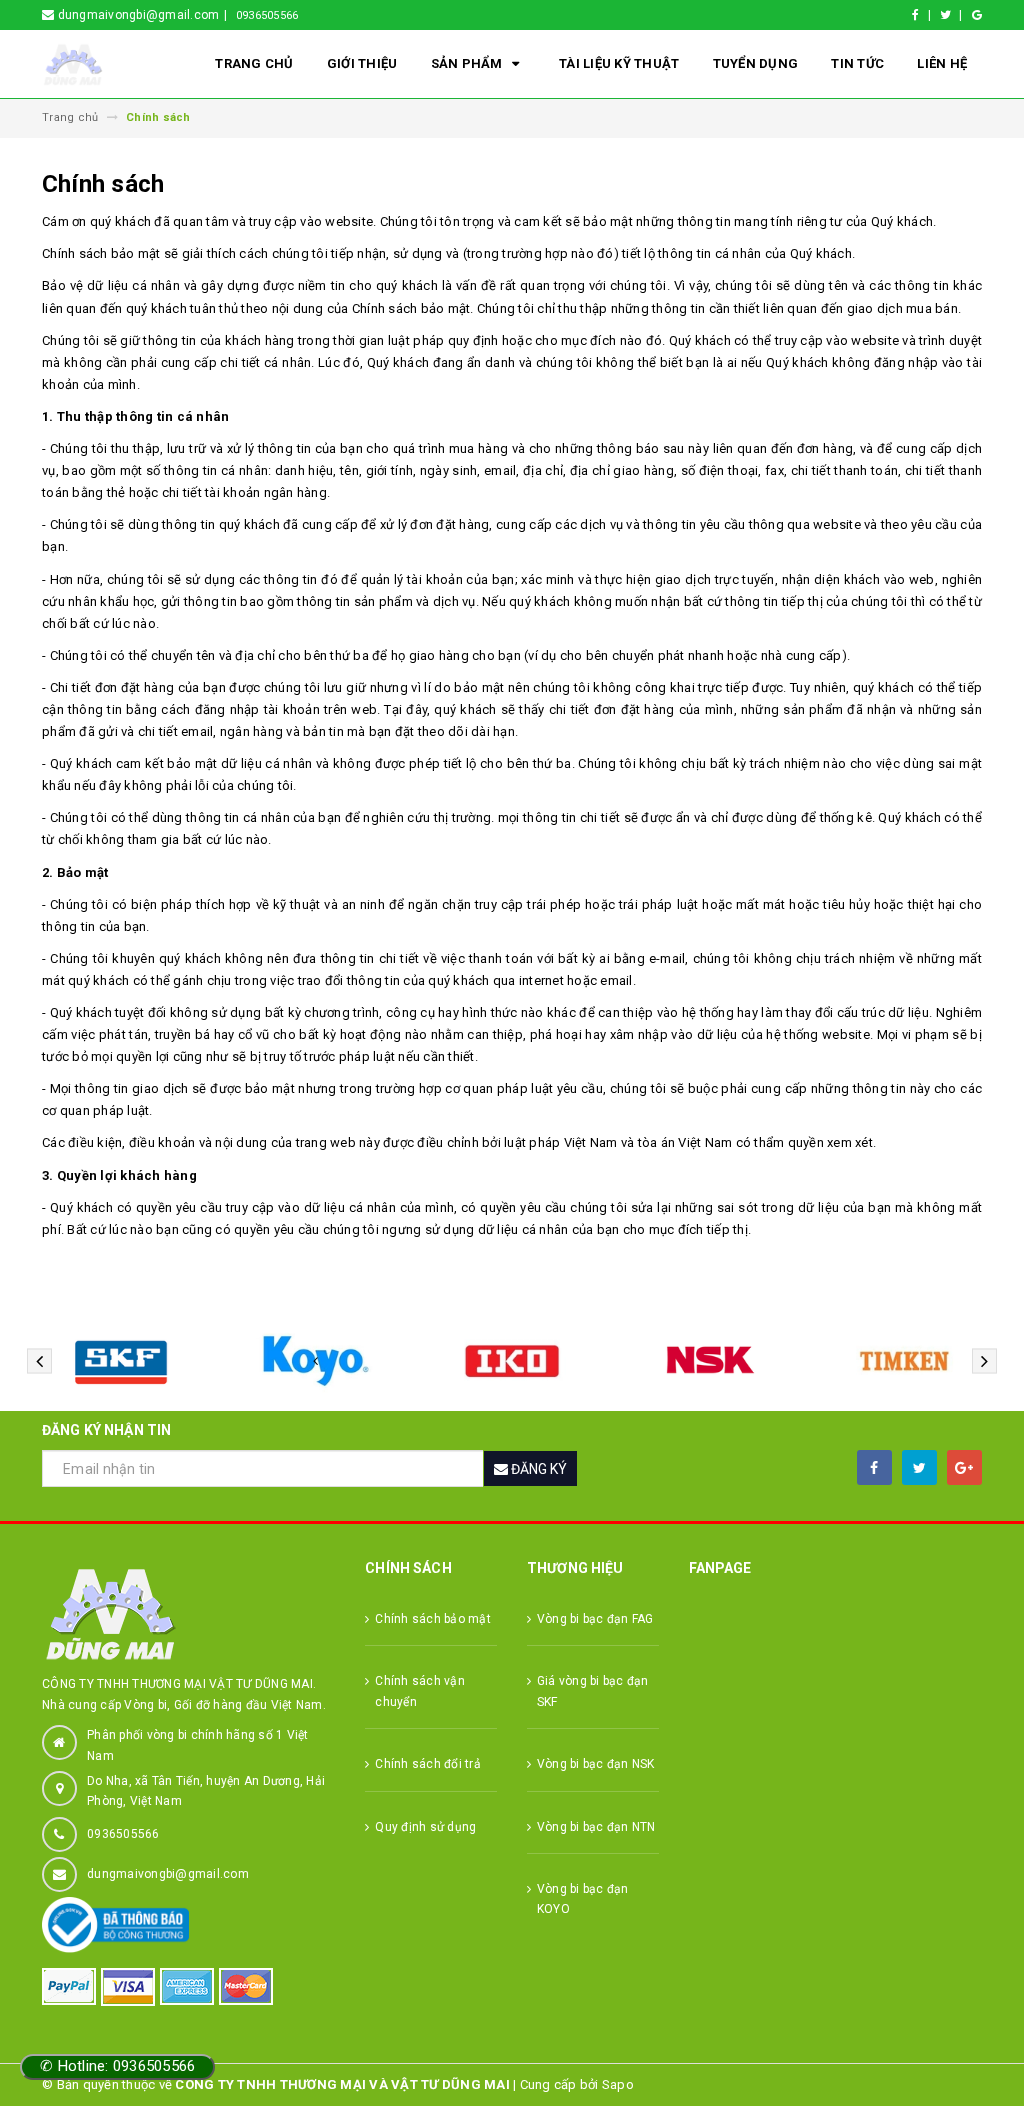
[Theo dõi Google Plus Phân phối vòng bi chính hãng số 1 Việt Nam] (977, 15)
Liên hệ (942, 63)
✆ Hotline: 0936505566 (117, 2066)
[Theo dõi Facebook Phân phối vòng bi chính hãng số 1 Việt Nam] (924, 15)
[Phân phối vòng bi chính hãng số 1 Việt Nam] (188, 1614)
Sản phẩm (468, 63)
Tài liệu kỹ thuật (619, 63)
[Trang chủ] (98, 64)
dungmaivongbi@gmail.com (168, 1874)
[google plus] (964, 1467)
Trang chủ (254, 63)
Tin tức (857, 63)
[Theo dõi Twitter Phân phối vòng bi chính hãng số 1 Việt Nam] (954, 15)
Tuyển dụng (756, 63)
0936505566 (267, 15)
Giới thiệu (362, 63)
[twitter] (919, 1467)
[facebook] (874, 1467)
